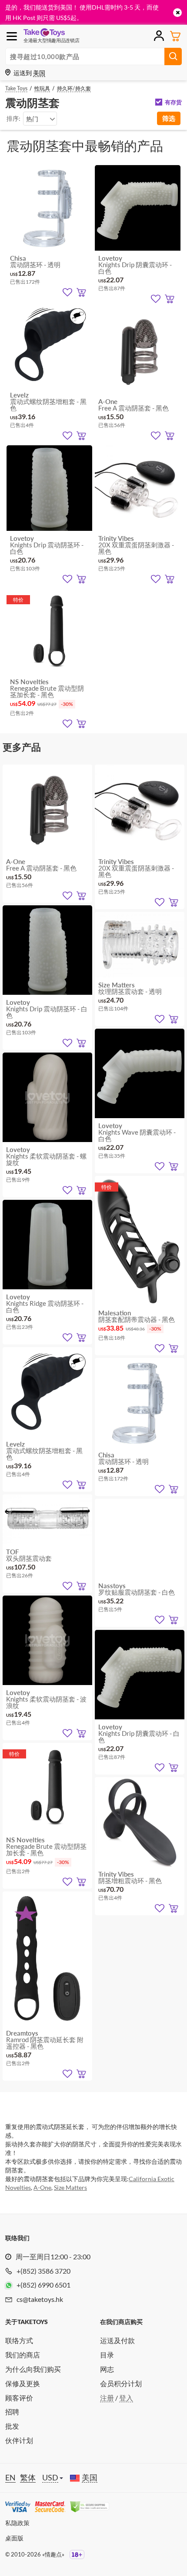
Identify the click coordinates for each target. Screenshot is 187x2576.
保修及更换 (23, 2383)
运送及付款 (117, 2340)
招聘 (12, 2412)
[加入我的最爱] (67, 292)
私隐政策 (17, 2523)
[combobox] (40, 119)
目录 (107, 2355)
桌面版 (14, 2538)
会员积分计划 (121, 2383)
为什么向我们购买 (33, 2369)
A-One (42, 2187)
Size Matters (70, 2187)
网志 (107, 2369)
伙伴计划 (19, 2440)
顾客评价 (19, 2398)
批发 (12, 2426)
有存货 (173, 102)
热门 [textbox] (32, 119)
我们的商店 (23, 2355)
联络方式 (19, 2340)
